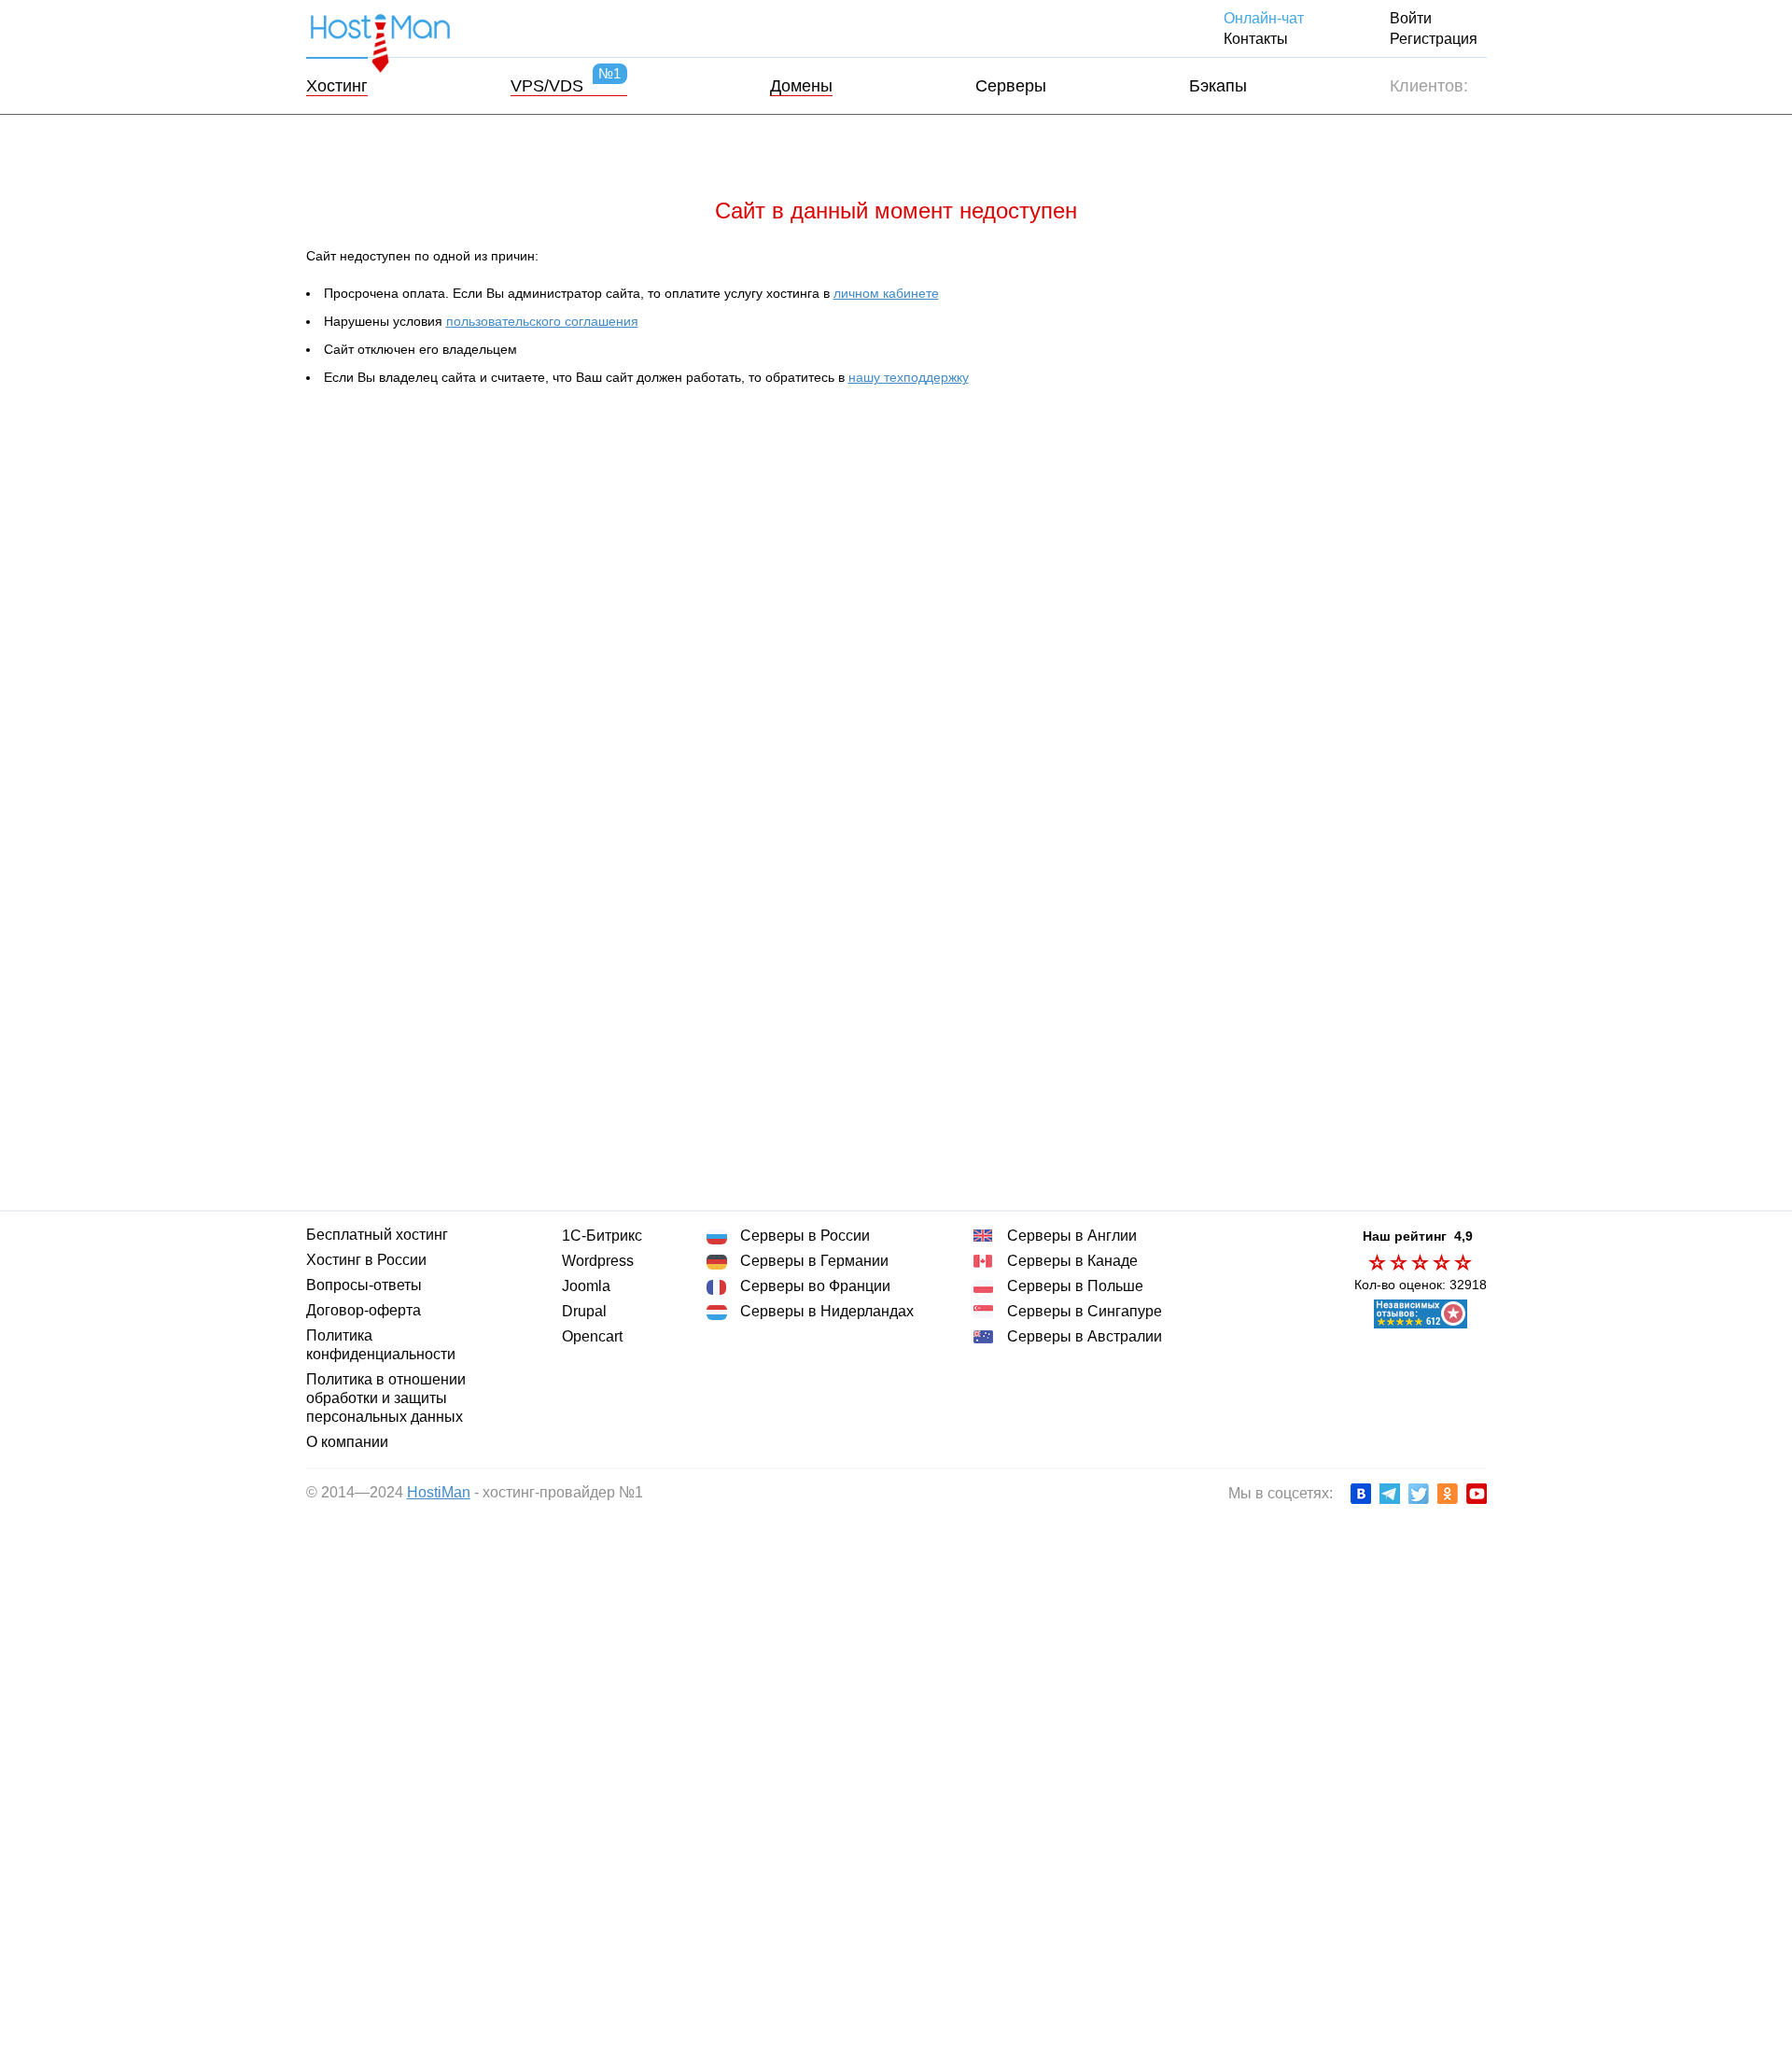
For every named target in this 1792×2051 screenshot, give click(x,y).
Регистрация (1434, 39)
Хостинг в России (366, 1260)
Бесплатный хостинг (377, 1235)
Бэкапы (1218, 86)
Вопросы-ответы (364, 1285)
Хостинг (337, 86)
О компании (347, 1442)
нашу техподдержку (909, 377)
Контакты (1256, 39)
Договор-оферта (364, 1310)
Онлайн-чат (1264, 18)
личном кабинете (886, 293)
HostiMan (439, 1492)
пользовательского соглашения (542, 321)
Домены (801, 86)
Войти (1411, 18)
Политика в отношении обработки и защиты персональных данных (386, 1398)
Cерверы (1011, 86)
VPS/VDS (566, 86)
